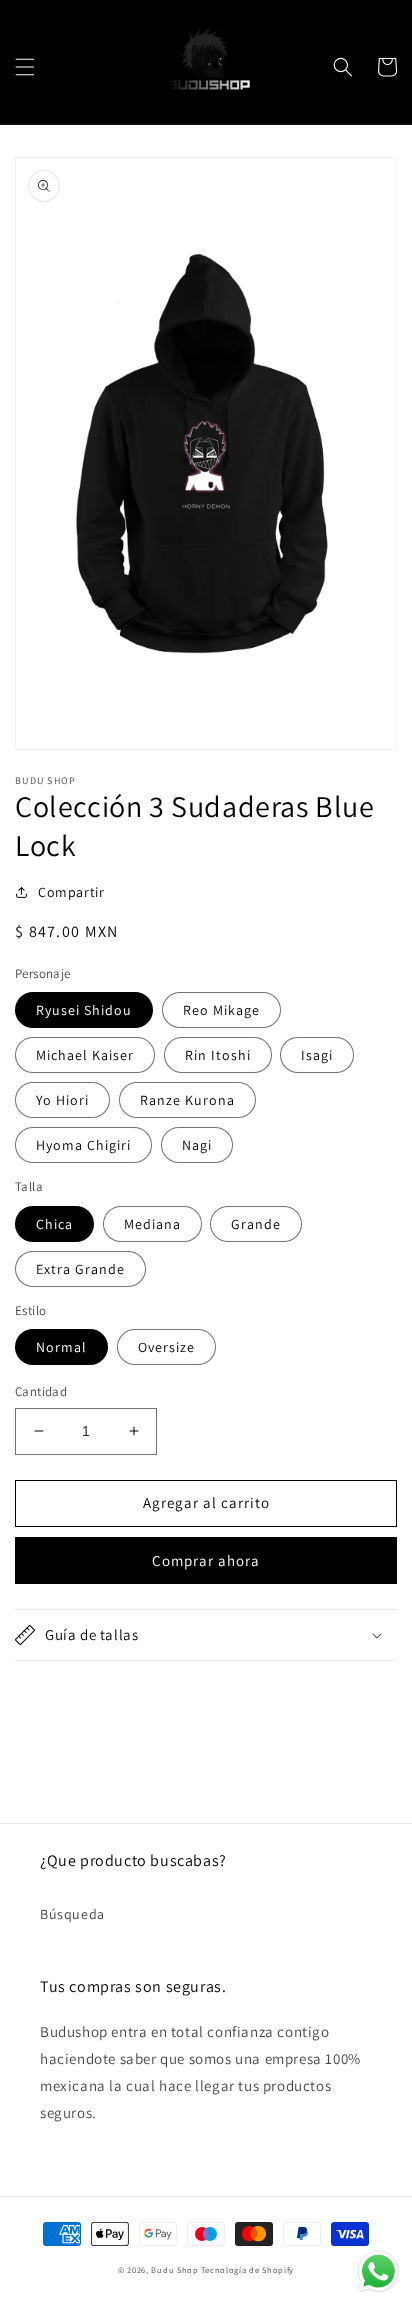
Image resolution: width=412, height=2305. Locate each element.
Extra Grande (80, 1269)
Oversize (166, 1347)
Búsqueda (72, 1914)
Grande (256, 1224)
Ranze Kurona (187, 1100)
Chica (54, 1224)
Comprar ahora (206, 1560)
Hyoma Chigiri (83, 1145)
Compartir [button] (71, 892)
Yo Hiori (62, 1100)
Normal (61, 1347)
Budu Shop (174, 2269)
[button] (25, 67)
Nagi (197, 1145)
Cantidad (41, 1391)
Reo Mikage (221, 1010)
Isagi (317, 1055)
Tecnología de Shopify (247, 2269)
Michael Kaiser (85, 1055)
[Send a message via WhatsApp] (378, 2271)
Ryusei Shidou (84, 1010)
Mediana (152, 1224)
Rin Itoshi (218, 1055)
